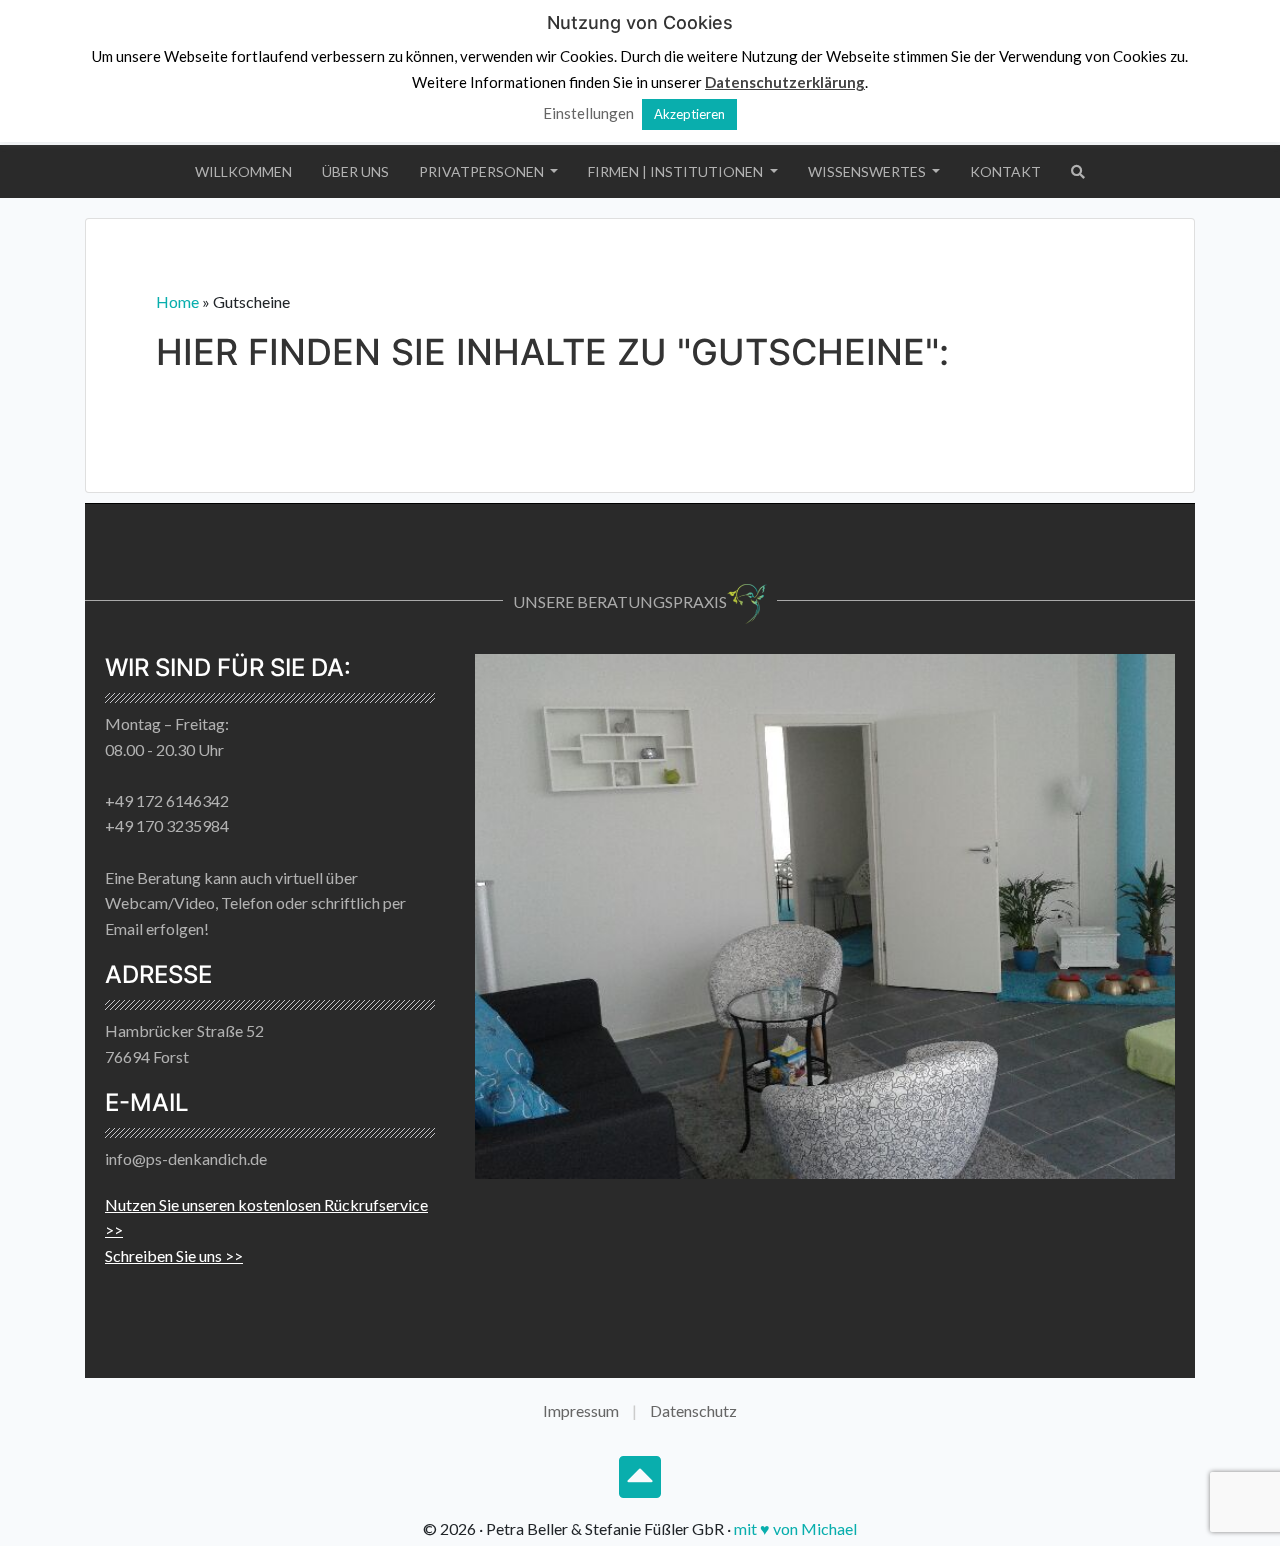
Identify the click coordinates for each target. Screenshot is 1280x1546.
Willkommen (243, 171)
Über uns (355, 171)
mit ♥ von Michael (795, 1528)
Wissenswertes (868, 171)
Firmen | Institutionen (677, 171)
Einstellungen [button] (588, 113)
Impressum (581, 1410)
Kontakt (1005, 171)
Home (177, 301)
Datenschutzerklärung (785, 82)
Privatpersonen (483, 171)
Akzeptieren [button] (689, 114)
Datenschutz (693, 1410)
